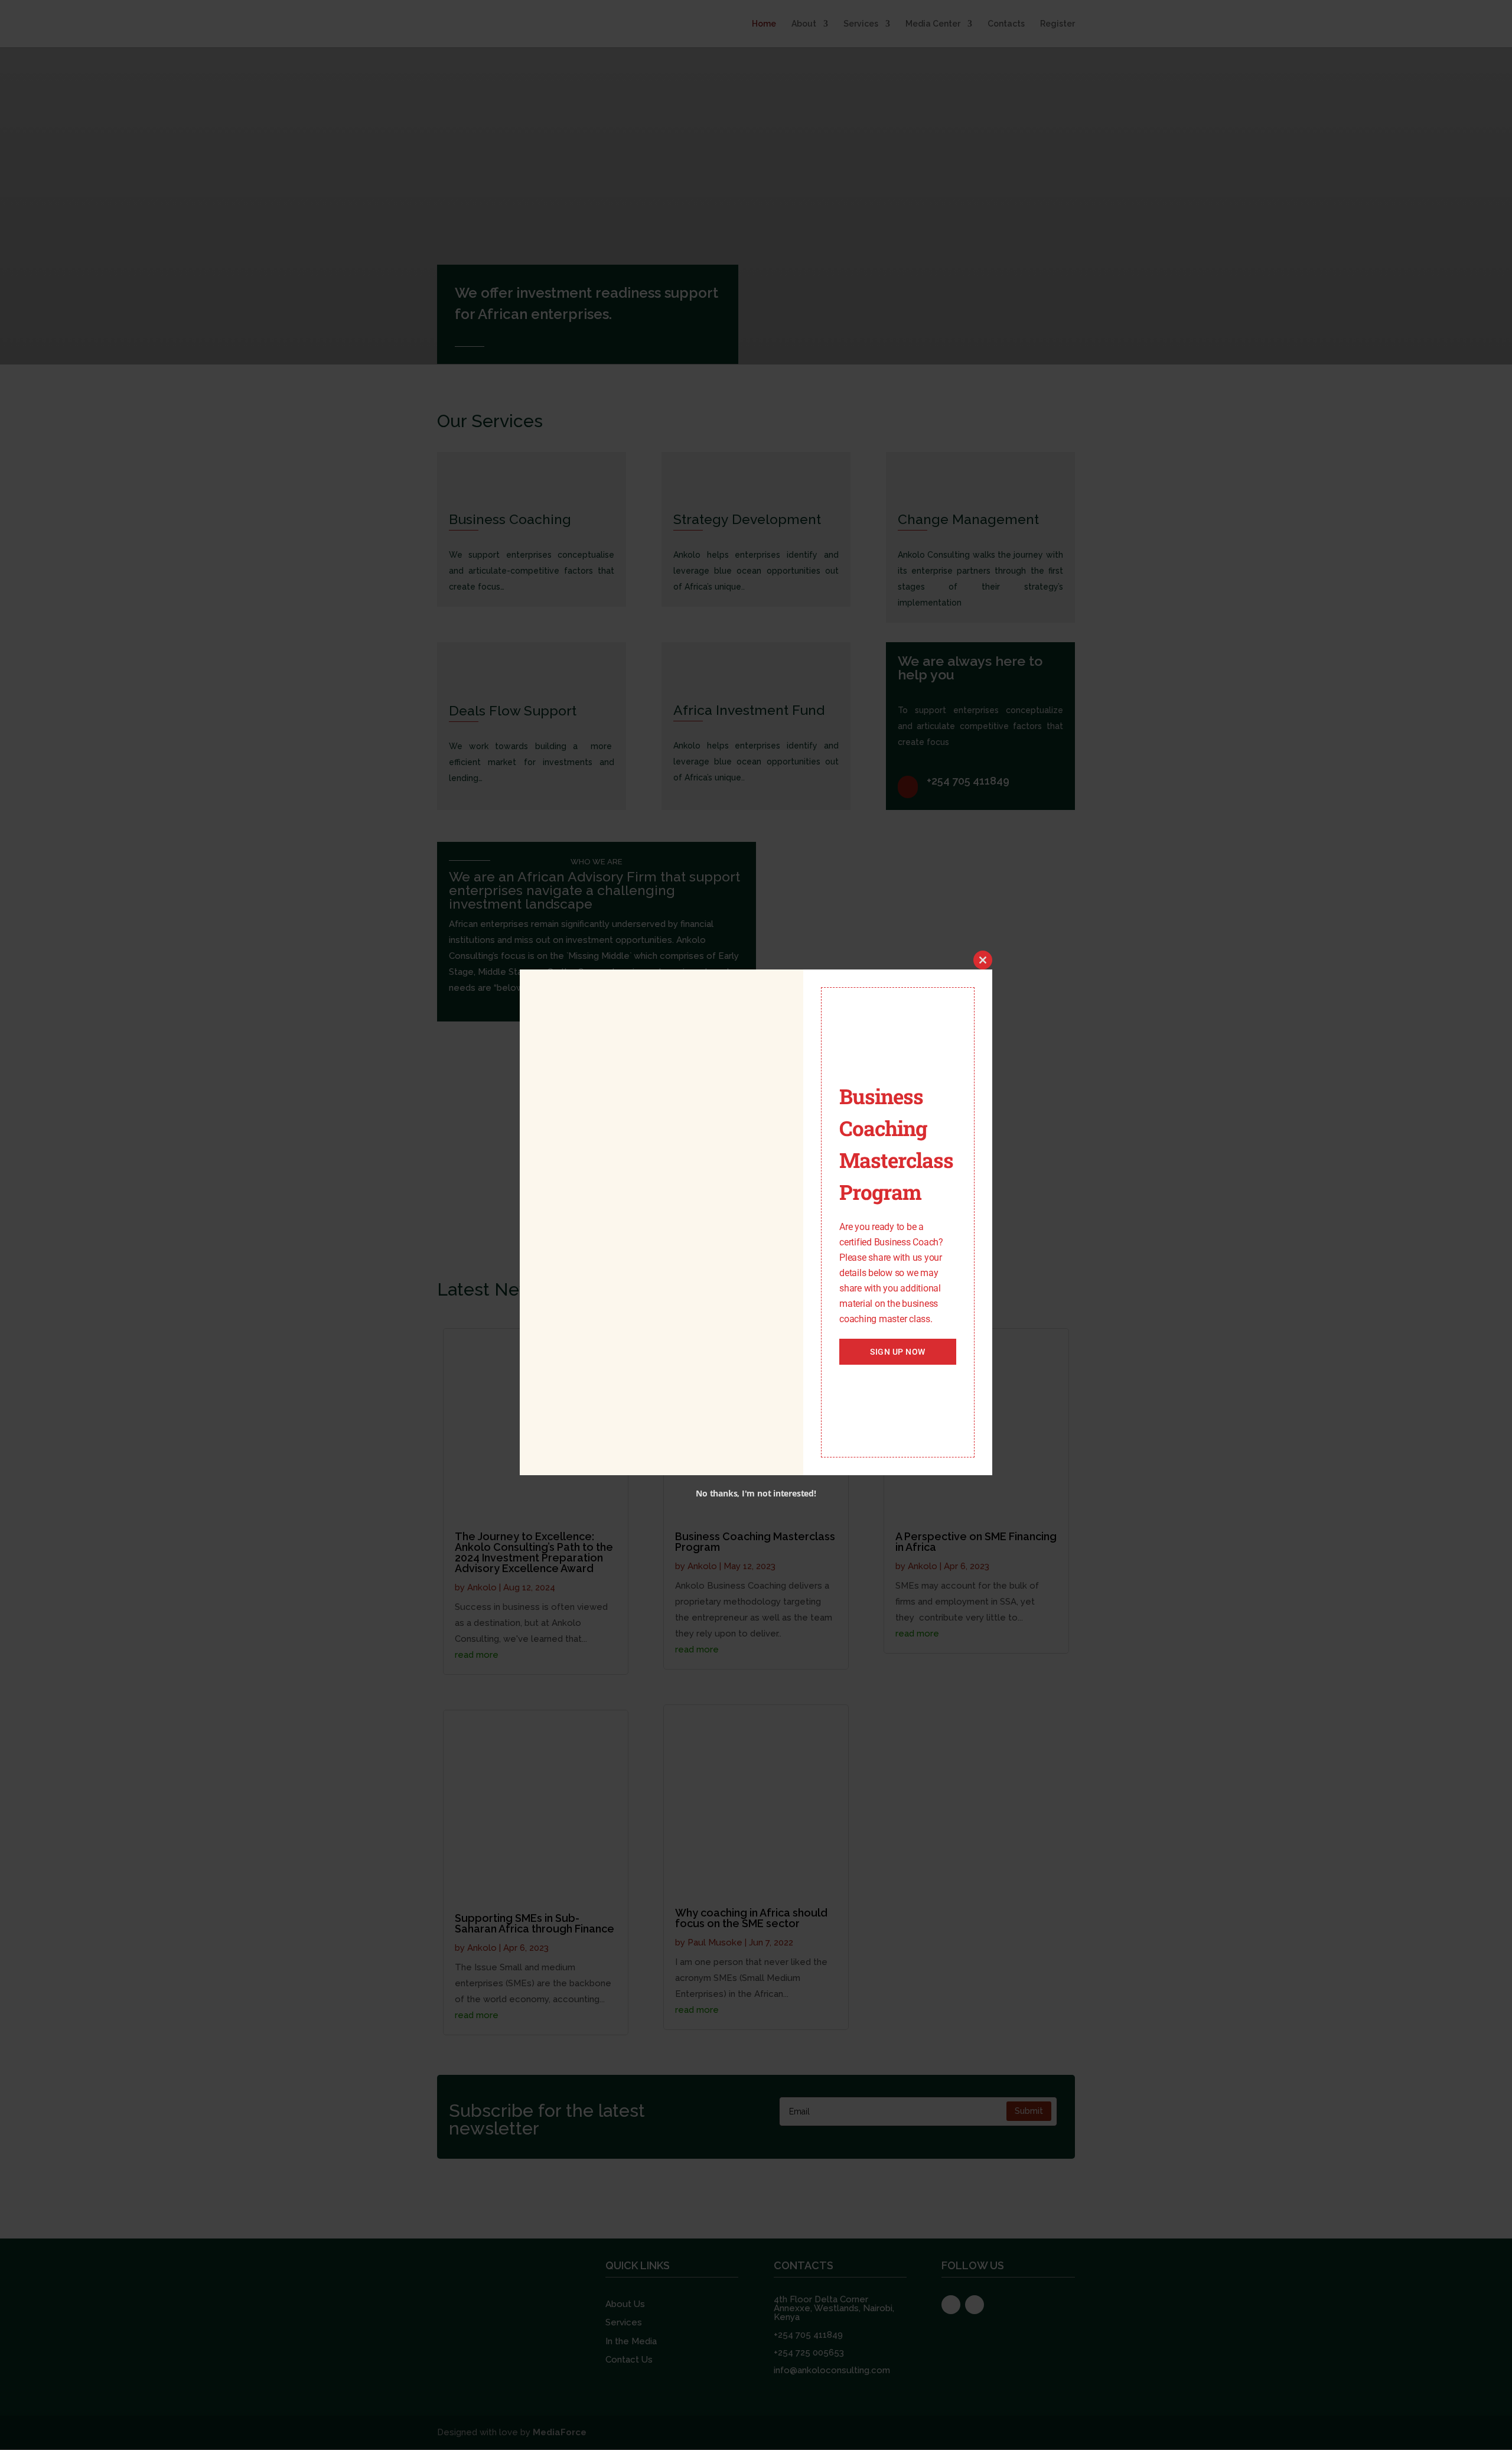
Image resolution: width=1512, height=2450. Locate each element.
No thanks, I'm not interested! (756, 1493)
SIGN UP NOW (898, 1352)
